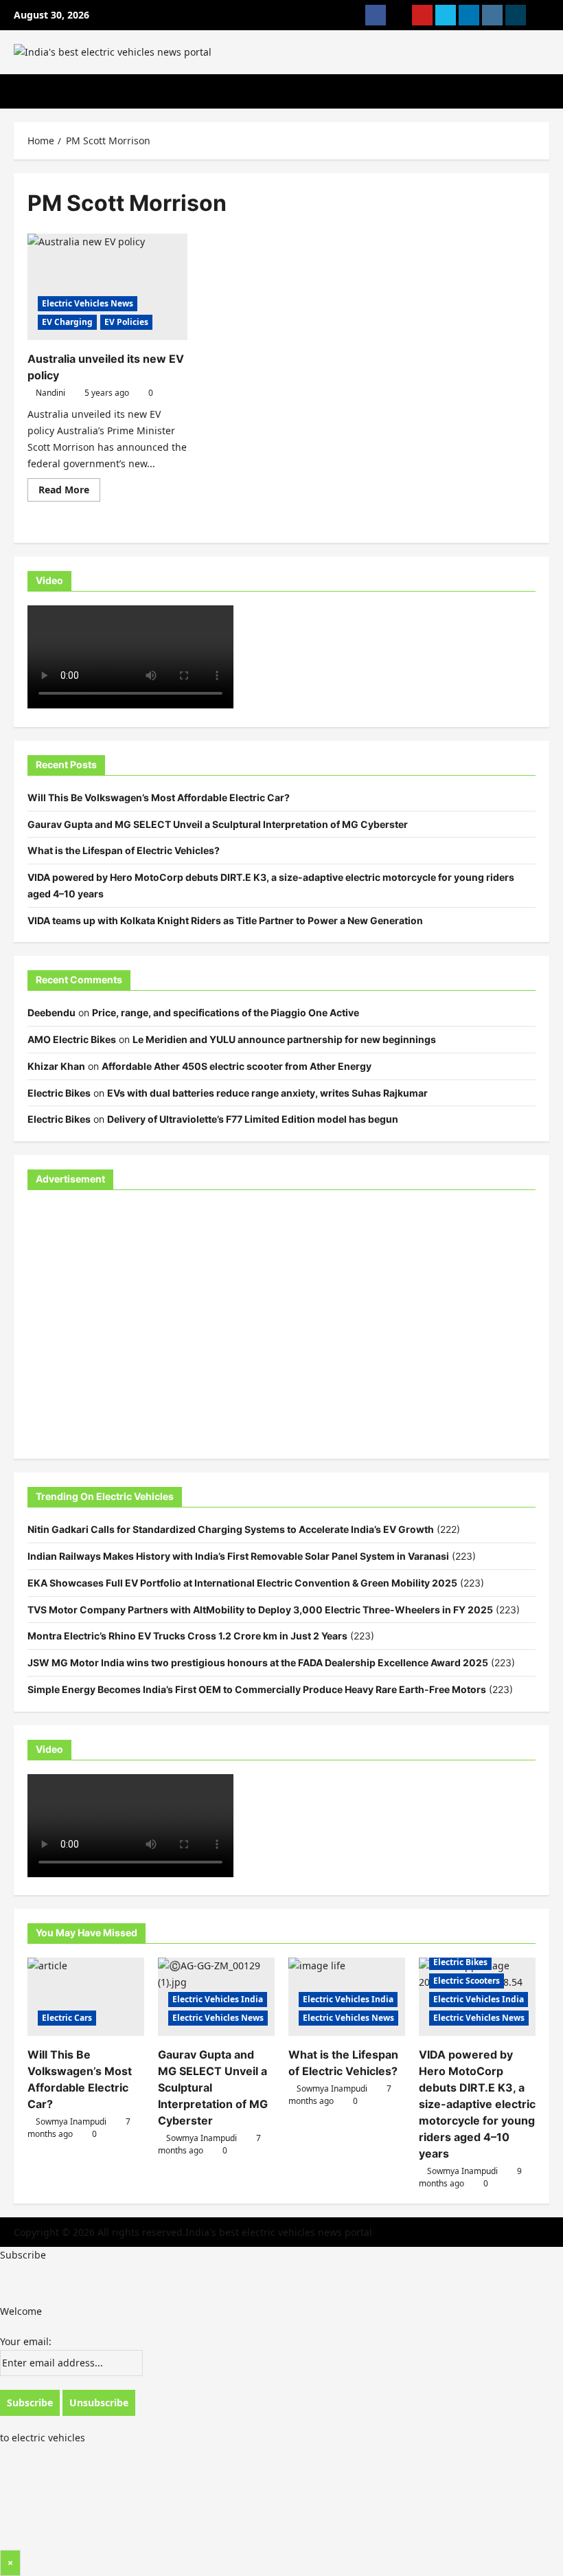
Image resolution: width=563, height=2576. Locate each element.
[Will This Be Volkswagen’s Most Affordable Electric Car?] (86, 1996)
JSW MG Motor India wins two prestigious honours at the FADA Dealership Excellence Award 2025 (258, 1662)
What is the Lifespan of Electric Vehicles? (124, 850)
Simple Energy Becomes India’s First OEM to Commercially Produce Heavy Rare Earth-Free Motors (257, 1689)
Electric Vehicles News (88, 303)
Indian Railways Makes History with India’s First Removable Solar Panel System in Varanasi (238, 1556)
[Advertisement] (281, 1333)
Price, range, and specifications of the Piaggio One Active (226, 1012)
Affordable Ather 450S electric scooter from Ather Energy (237, 1066)
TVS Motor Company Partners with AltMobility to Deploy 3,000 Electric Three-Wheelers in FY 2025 (260, 1610)
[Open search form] (545, 91)
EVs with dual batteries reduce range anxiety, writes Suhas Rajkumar (267, 1093)
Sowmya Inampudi (71, 2121)
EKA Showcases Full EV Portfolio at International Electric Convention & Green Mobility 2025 (242, 1583)
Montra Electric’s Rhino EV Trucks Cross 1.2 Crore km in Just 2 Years (187, 1636)
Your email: (26, 2341)
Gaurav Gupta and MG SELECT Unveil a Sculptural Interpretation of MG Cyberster (218, 824)
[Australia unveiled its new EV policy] (107, 287)
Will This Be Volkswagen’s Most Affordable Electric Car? (159, 797)
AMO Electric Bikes (72, 1039)
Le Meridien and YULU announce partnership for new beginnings (284, 1039)
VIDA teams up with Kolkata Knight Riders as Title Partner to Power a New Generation (225, 920)
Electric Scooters (467, 1981)
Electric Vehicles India (218, 1999)
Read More (69, 492)
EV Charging (67, 322)
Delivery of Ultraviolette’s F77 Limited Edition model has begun (253, 1119)
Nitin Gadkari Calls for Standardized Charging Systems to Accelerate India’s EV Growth (231, 1529)
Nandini (50, 393)
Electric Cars (67, 2018)
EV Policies (126, 322)
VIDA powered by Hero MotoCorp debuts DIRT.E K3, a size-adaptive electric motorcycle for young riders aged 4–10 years (477, 2104)
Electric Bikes (59, 1093)
